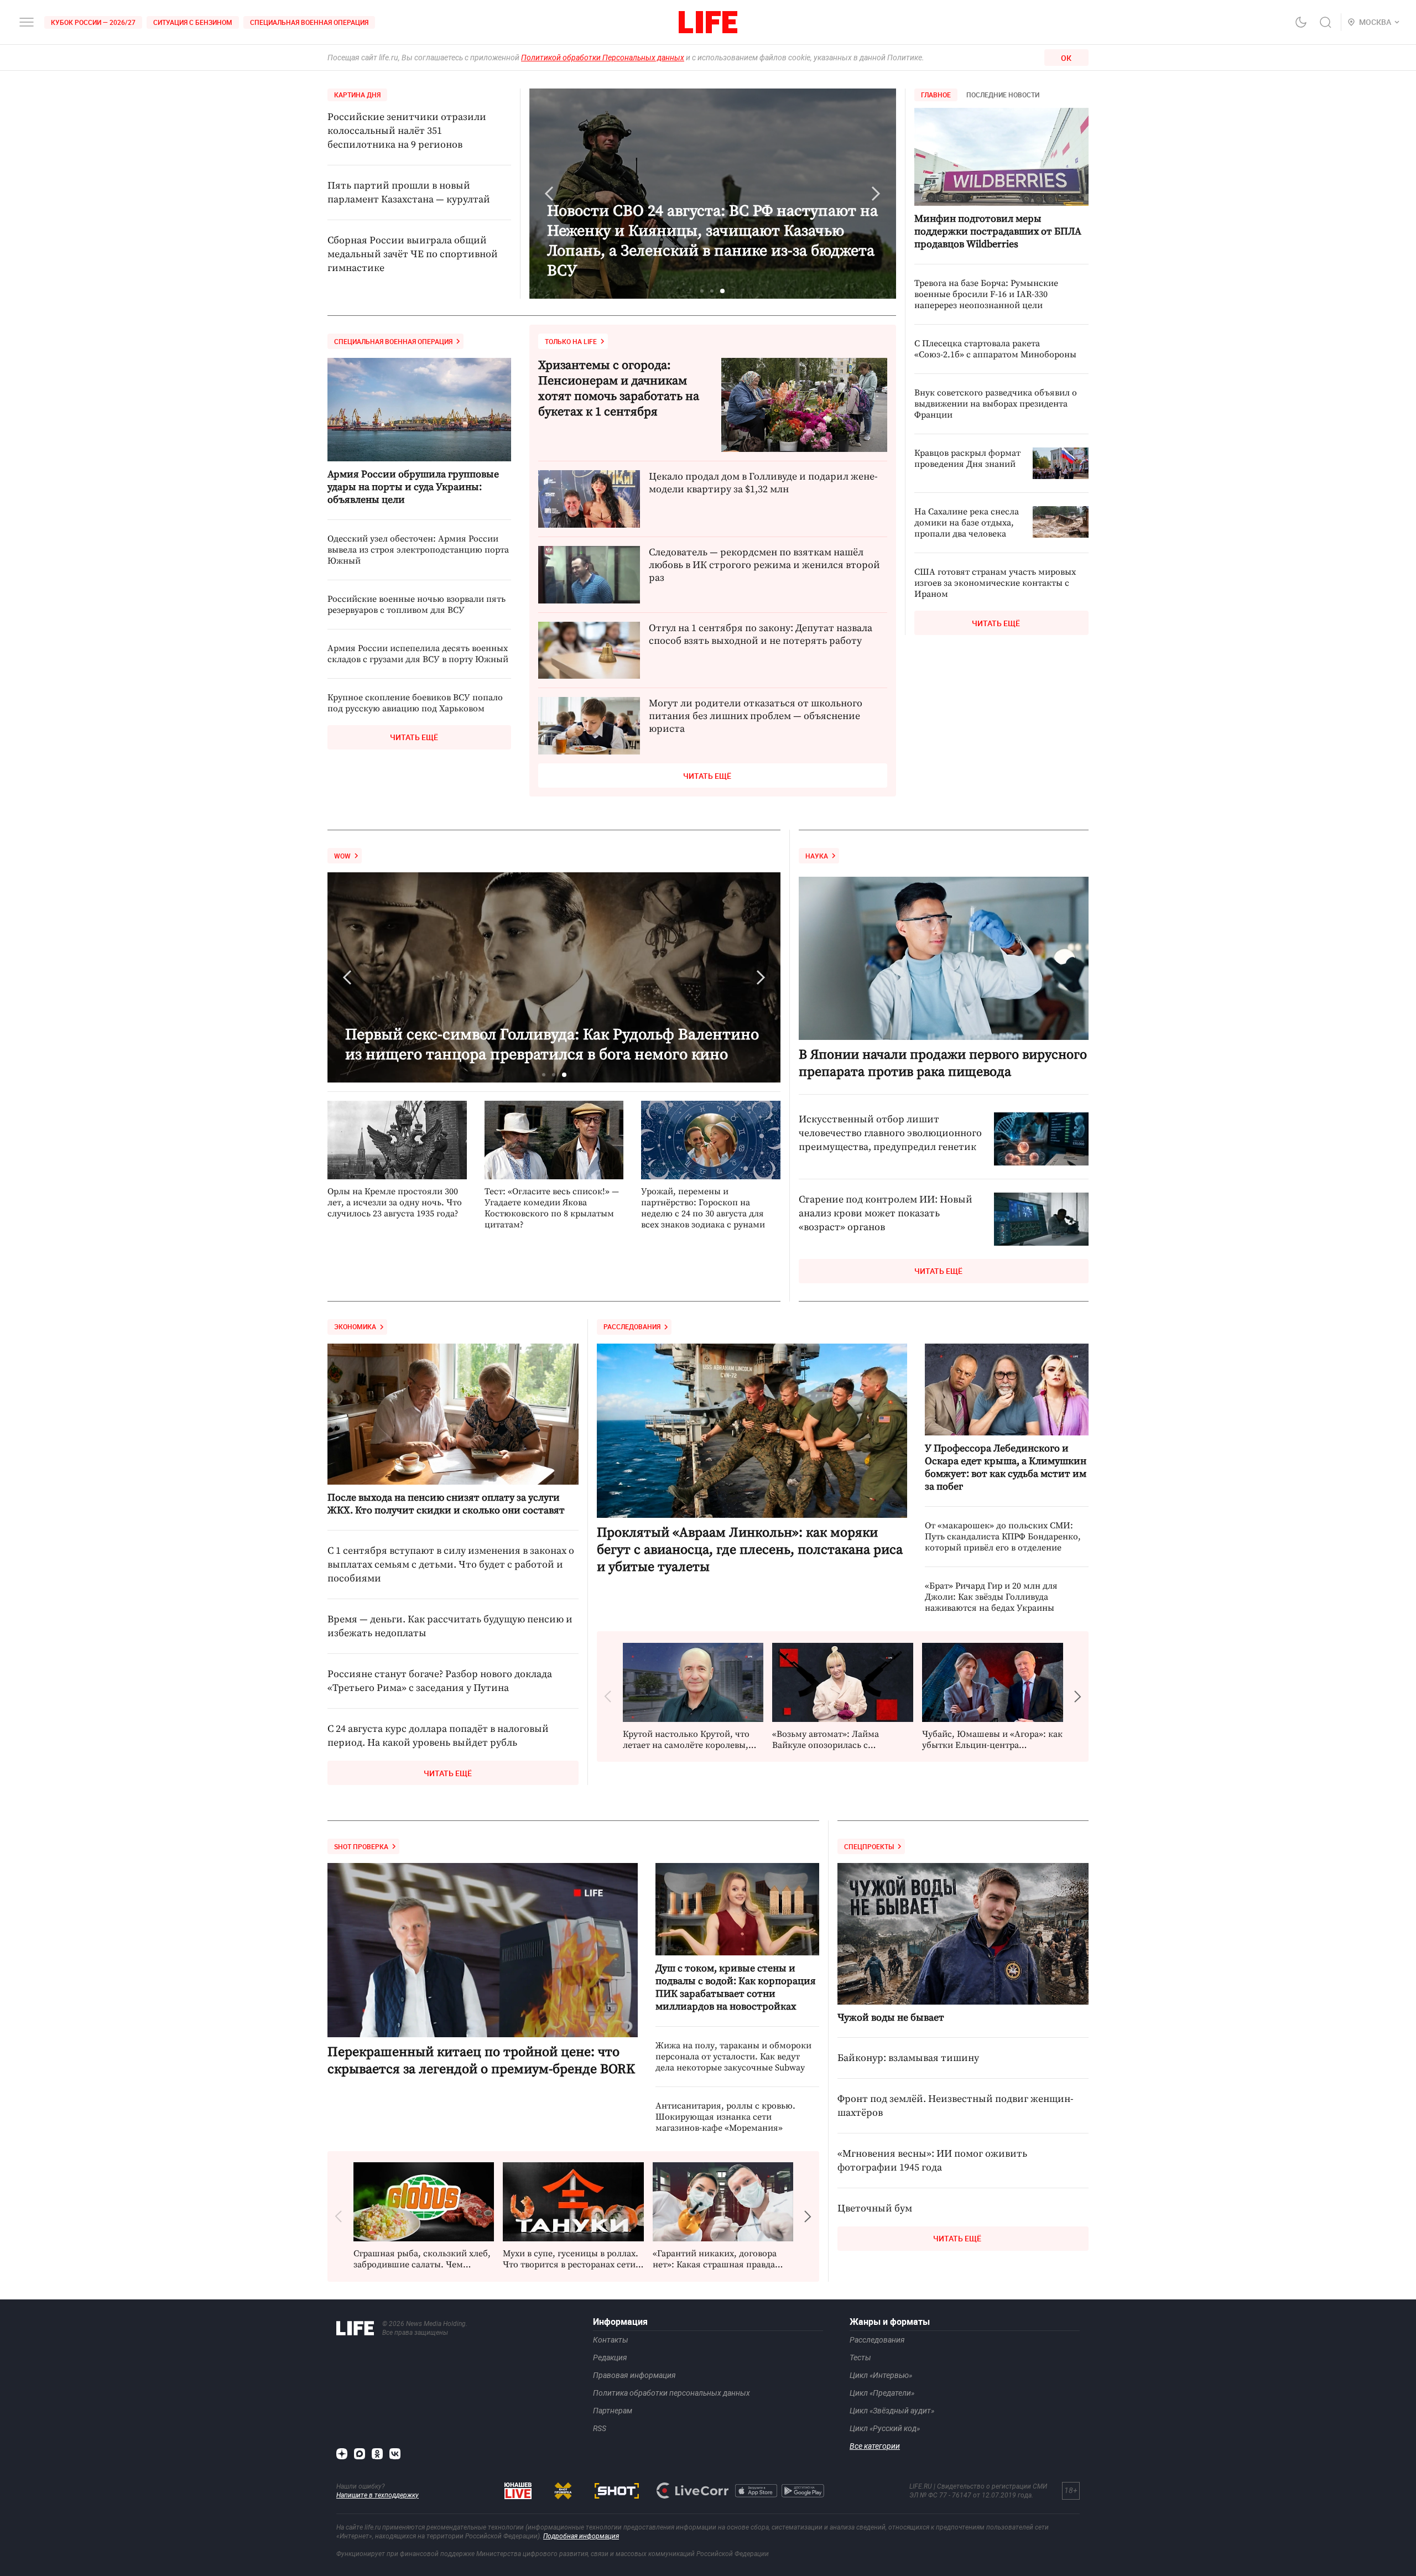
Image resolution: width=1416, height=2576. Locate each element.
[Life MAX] (360, 2454)
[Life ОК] (377, 2454)
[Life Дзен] (342, 2454)
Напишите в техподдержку (378, 2495)
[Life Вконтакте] (395, 2454)
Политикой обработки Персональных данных (603, 58)
